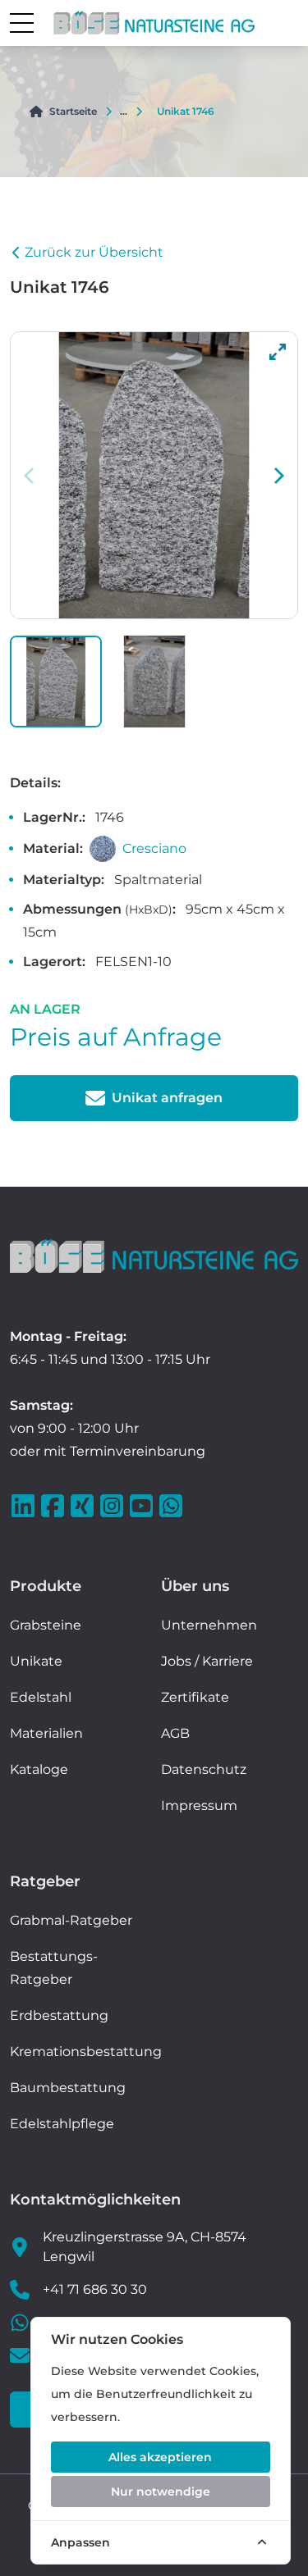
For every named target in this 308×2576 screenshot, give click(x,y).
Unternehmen (209, 1625)
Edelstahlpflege (62, 2124)
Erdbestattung (59, 2015)
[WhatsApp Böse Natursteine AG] (172, 1506)
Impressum (199, 1805)
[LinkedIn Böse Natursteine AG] (25, 1506)
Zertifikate (195, 1697)
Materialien (46, 1733)
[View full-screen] (278, 352)
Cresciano (154, 848)
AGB (175, 1733)
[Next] (278, 476)
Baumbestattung (68, 2088)
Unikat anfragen (167, 1098)
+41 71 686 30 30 (95, 2289)
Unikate (36, 1661)
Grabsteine (46, 1625)
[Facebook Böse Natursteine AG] (54, 1506)
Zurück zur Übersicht (94, 252)
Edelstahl (41, 1697)
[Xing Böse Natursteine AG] (84, 1506)
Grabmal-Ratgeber (71, 1920)
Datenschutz (204, 1769)
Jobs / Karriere (207, 1661)
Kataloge (39, 1769)
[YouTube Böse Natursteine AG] (143, 1506)
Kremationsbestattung (86, 2052)
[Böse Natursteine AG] (154, 1256)
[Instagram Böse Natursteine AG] (113, 1506)
